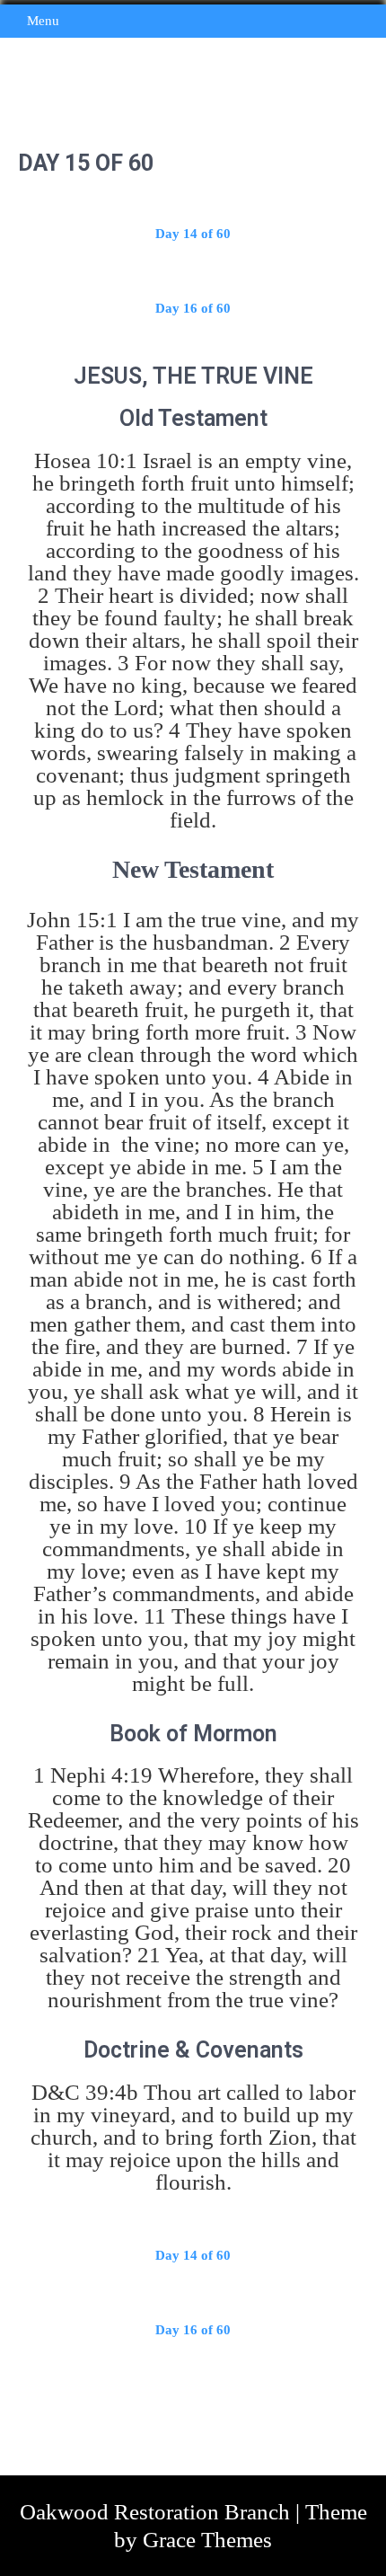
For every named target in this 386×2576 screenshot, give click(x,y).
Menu (43, 21)
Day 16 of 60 (193, 308)
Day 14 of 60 (193, 234)
